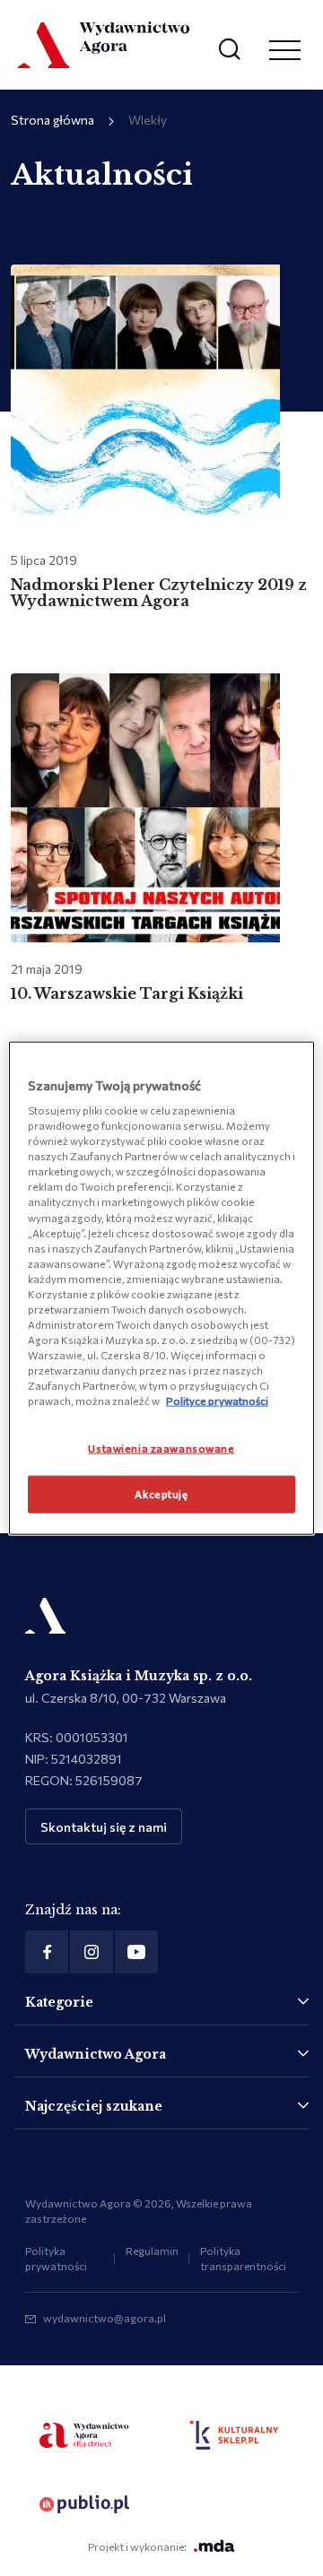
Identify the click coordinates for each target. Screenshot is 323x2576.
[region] (161, 1288)
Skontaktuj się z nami (104, 1827)
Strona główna (52, 120)
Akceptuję (161, 1494)
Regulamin (152, 2251)
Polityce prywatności (217, 1401)
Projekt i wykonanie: (137, 2546)
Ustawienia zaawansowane (161, 1448)
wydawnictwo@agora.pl (105, 2318)
